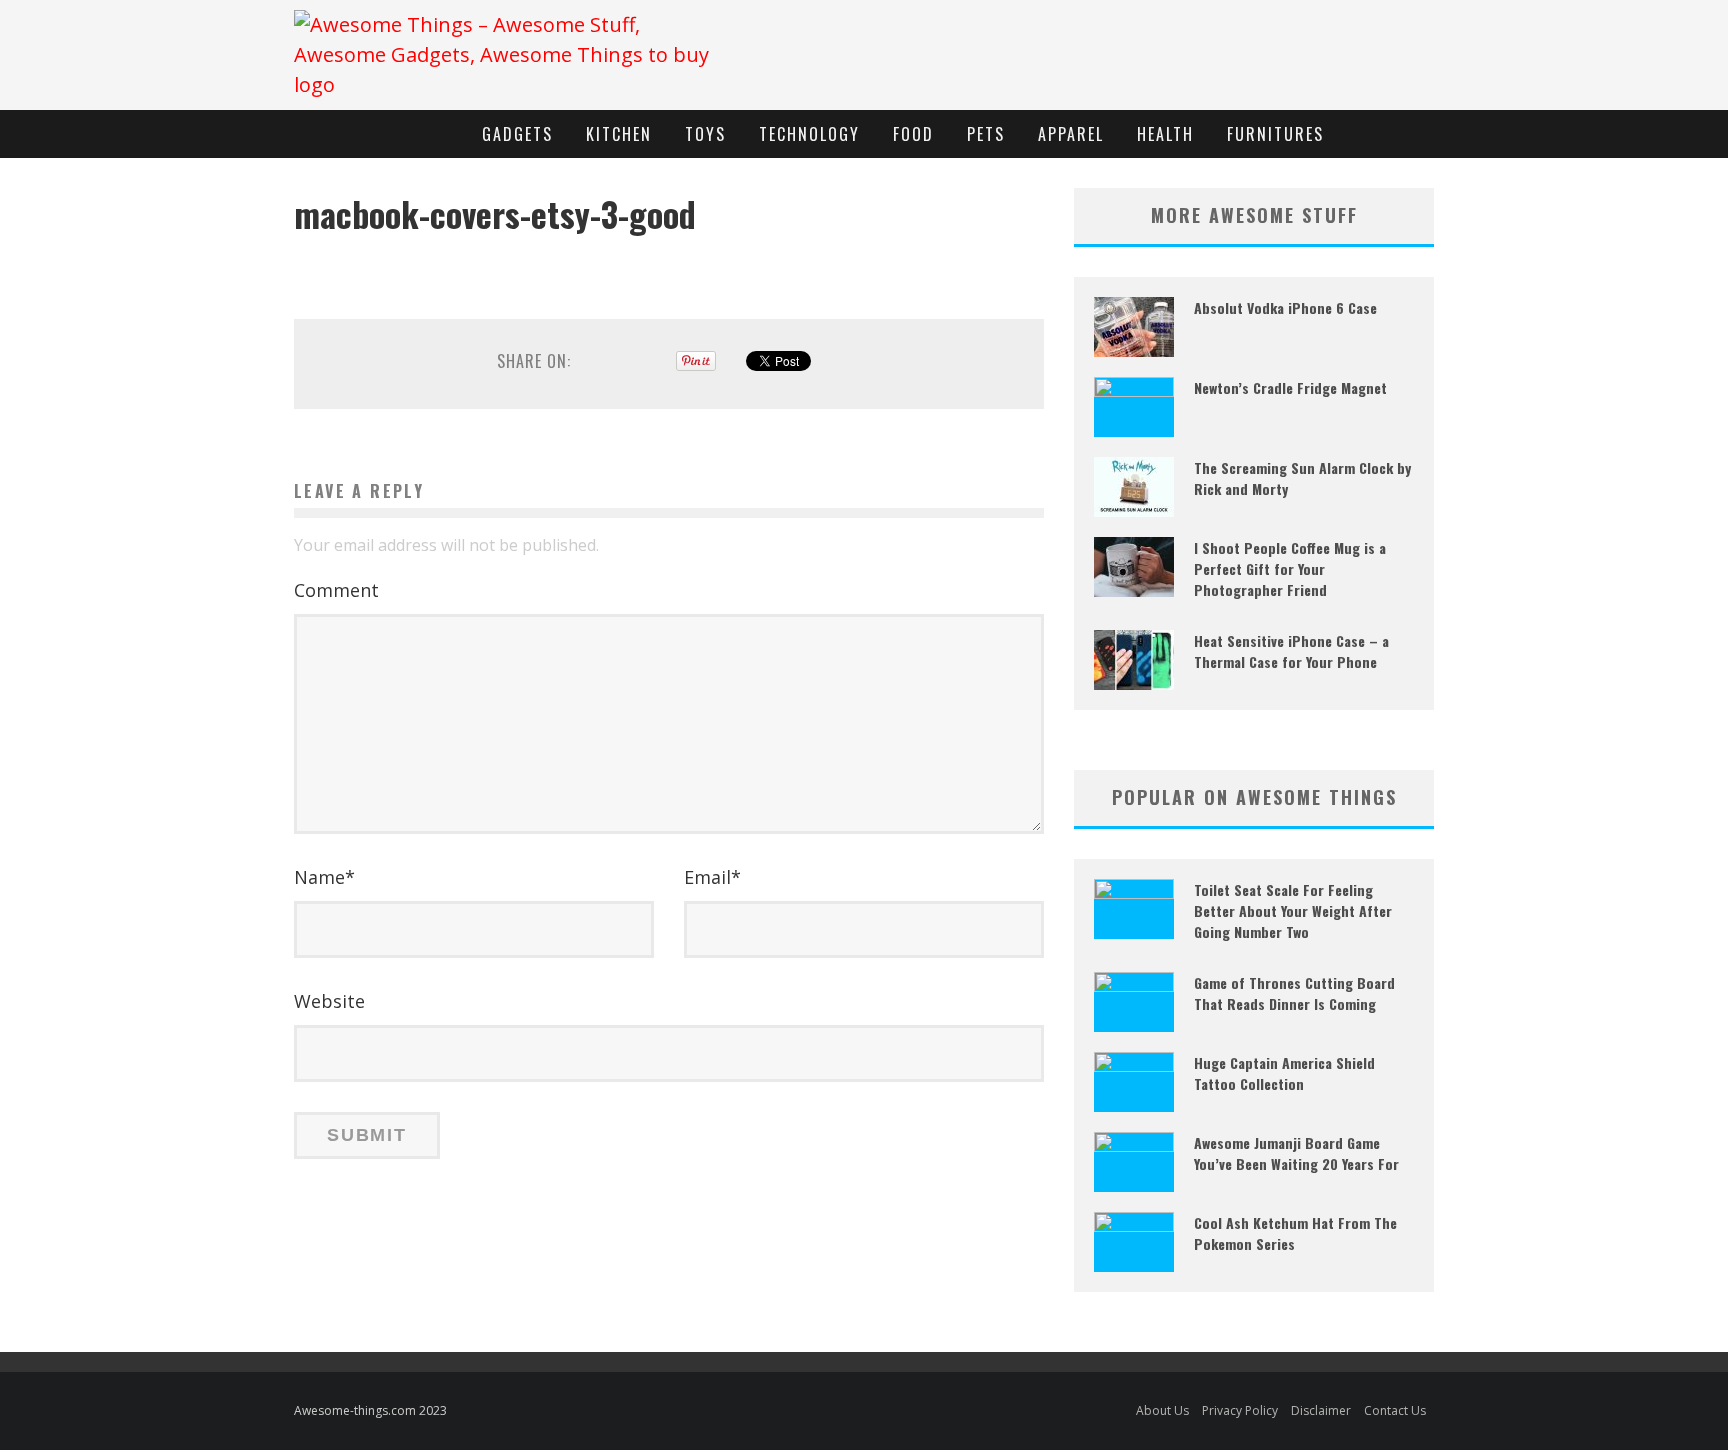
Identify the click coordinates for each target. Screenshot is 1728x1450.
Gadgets (517, 134)
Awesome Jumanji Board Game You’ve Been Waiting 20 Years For (1296, 1153)
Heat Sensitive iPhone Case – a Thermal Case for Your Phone (1291, 651)
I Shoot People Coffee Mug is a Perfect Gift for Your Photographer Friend (1290, 568)
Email (712, 877)
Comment (336, 590)
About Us (1162, 1410)
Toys (705, 134)
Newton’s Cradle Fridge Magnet (1290, 387)
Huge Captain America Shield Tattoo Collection (1284, 1073)
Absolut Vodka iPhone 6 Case (1285, 307)
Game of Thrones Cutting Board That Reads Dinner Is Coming (1294, 993)
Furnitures (1275, 134)
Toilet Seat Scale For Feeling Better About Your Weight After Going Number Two (1293, 910)
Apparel (1071, 134)
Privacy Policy (1240, 1410)
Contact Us (1395, 1410)
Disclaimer (1321, 1410)
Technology (809, 134)
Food (913, 134)
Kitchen (619, 134)
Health (1165, 134)
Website (329, 1001)
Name (324, 877)
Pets (986, 134)
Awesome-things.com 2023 (370, 1410)
